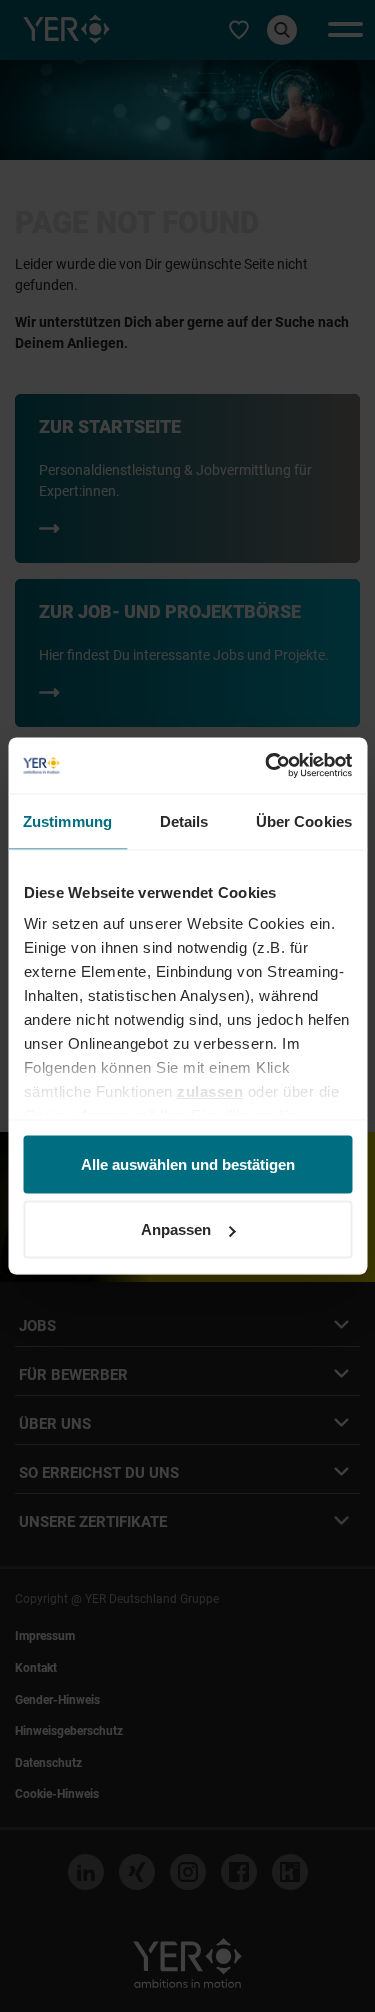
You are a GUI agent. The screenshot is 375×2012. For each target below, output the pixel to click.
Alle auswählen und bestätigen (188, 1163)
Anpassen (176, 1229)
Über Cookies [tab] (304, 820)
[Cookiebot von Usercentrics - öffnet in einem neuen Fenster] (267, 766)
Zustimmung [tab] (67, 820)
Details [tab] (184, 820)
